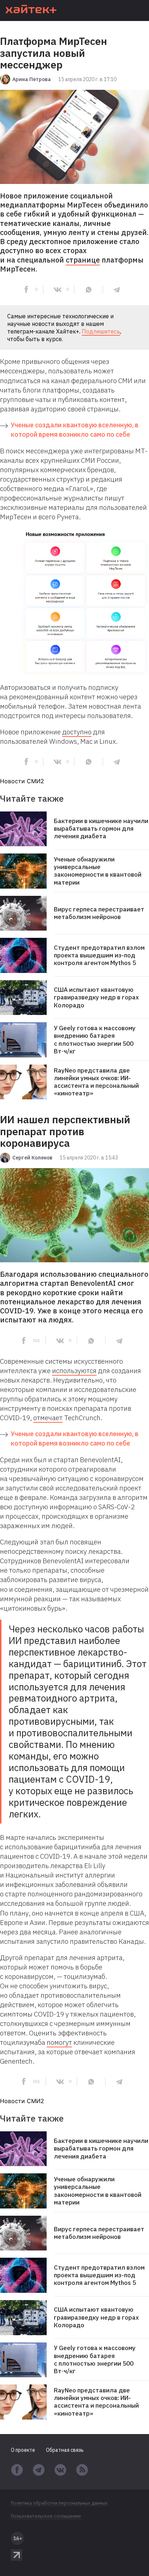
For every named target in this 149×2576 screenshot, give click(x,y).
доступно (77, 732)
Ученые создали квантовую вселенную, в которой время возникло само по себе (75, 430)
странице (83, 260)
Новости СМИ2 (22, 781)
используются (74, 1371)
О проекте (23, 2450)
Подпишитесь (101, 331)
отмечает (48, 1418)
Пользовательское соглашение (46, 2516)
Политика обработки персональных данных (59, 2503)
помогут (59, 2042)
